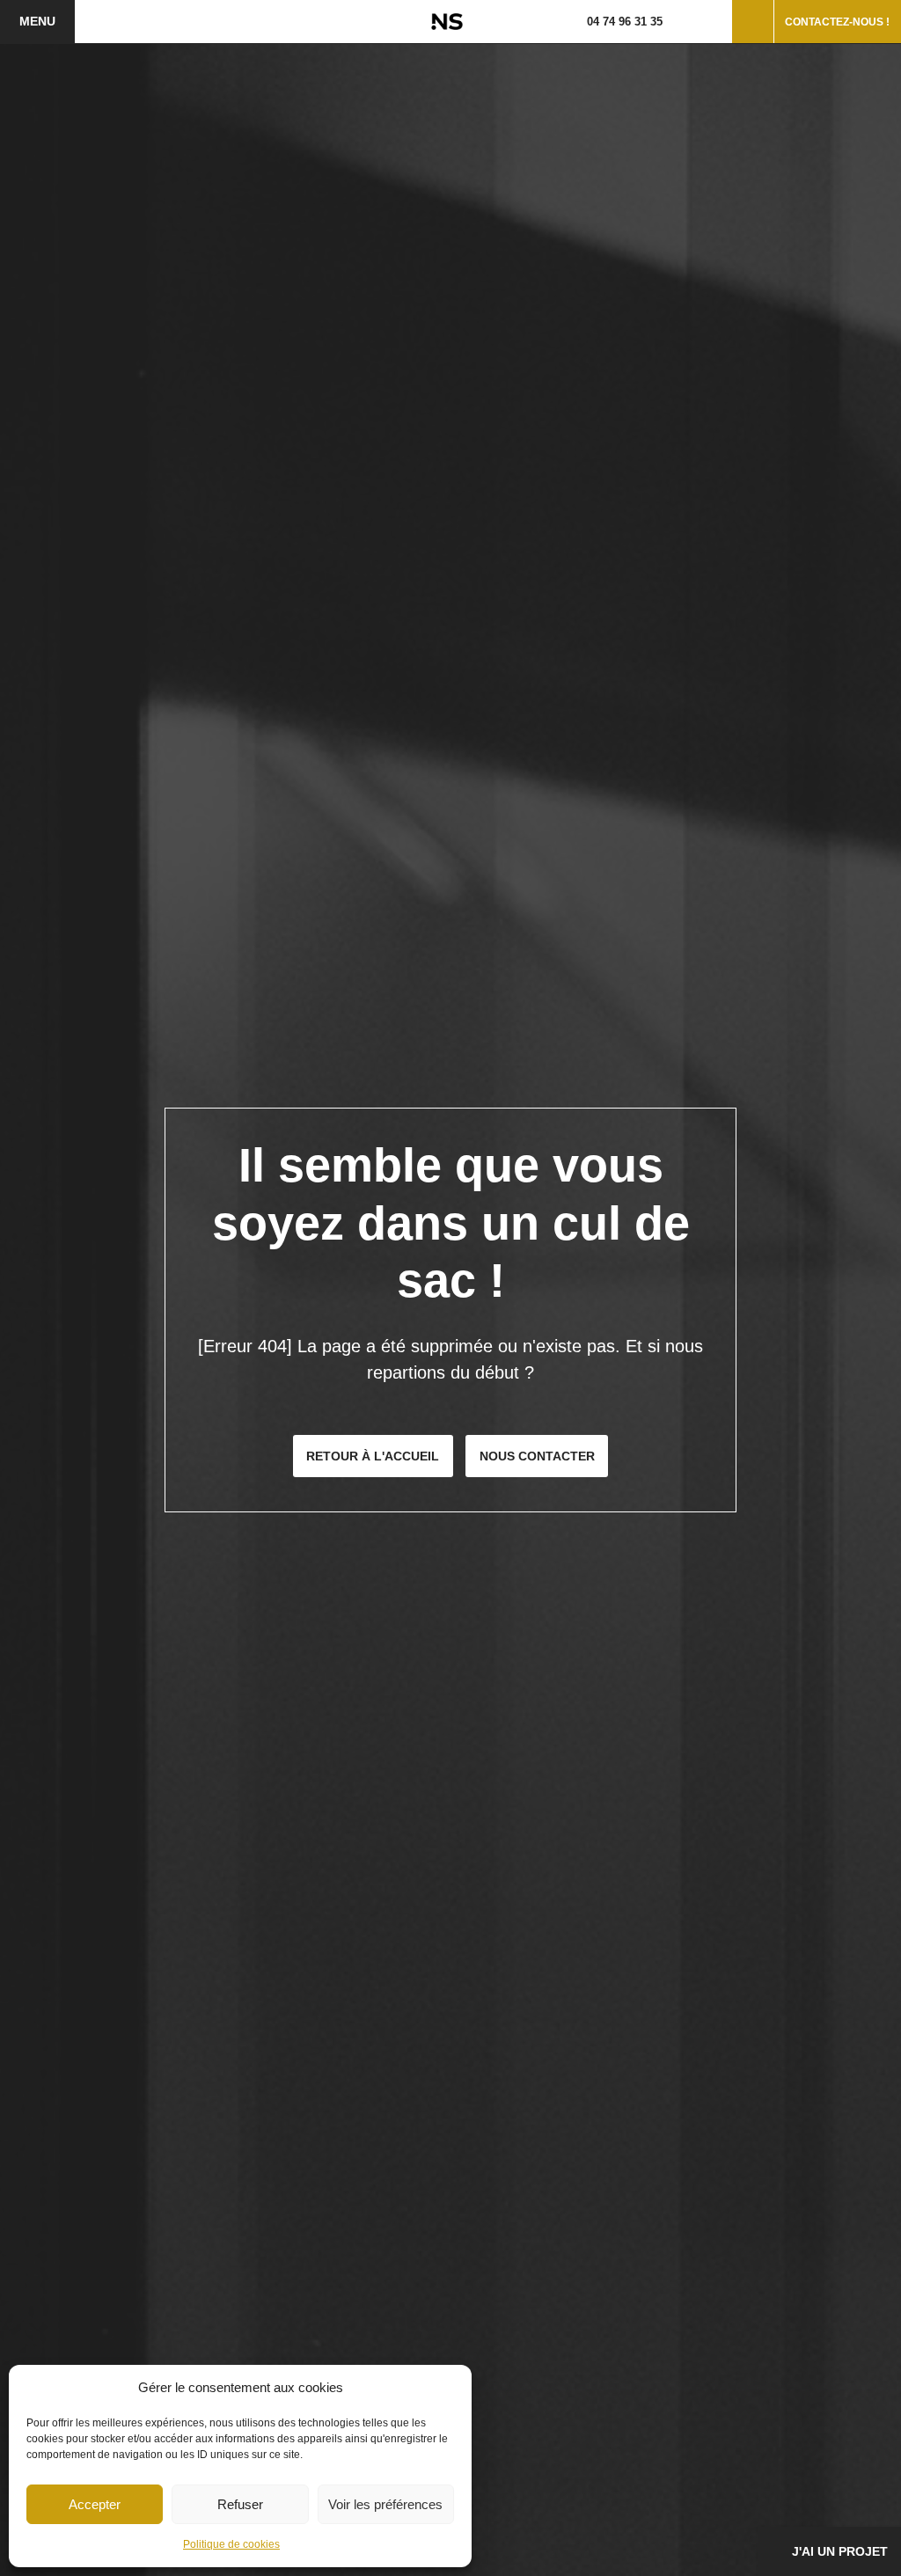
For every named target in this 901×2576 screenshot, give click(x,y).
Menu (37, 21)
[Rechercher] (753, 22)
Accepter (95, 2504)
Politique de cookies (231, 2544)
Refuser (240, 2504)
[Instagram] (690, 22)
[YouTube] (714, 22)
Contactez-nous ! (837, 22)
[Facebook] (678, 22)
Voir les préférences (385, 2504)
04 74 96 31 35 (625, 22)
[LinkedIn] (702, 22)
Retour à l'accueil (373, 1456)
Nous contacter (537, 1456)
